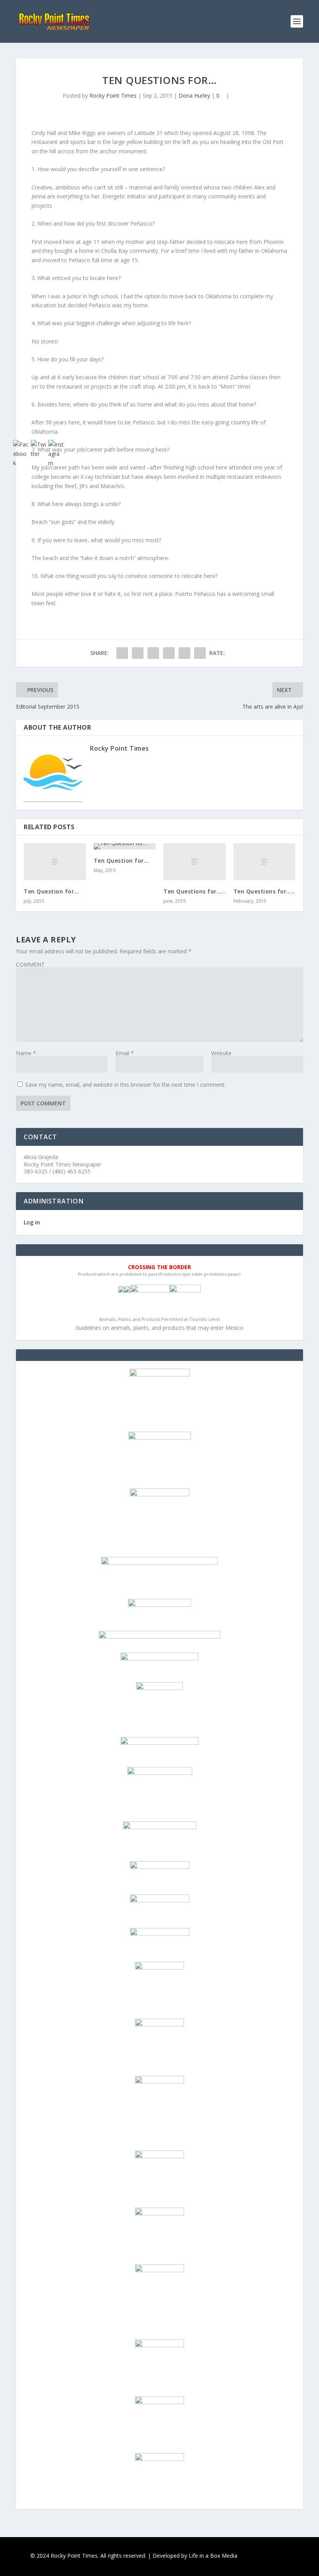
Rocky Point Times (113, 95)
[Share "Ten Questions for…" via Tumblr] (169, 653)
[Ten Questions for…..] (195, 862)
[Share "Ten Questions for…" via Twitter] (138, 653)
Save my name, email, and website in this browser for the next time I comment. (125, 1085)
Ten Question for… (121, 861)
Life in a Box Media (213, 2556)
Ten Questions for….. (194, 891)
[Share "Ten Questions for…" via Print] (200, 653)
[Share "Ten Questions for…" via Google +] (153, 653)
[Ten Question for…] (125, 846)
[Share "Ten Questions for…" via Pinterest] (184, 653)
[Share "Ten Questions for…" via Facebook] (122, 653)
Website (221, 1053)
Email (125, 1053)
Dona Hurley (194, 95)
